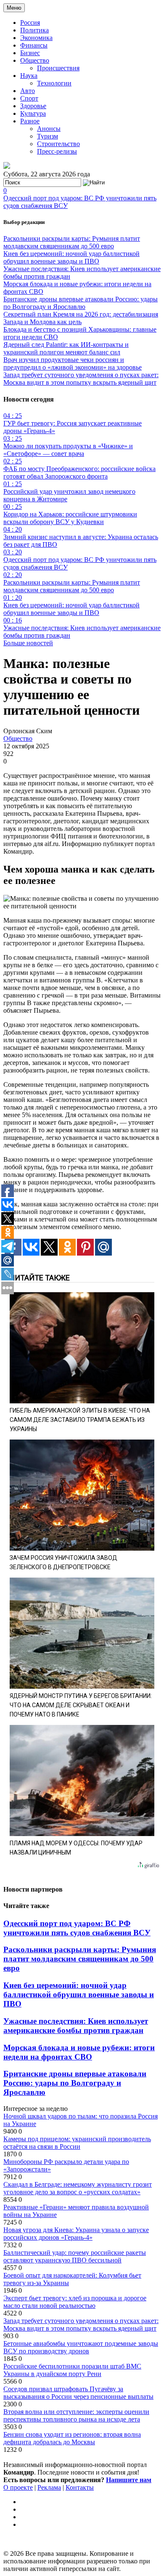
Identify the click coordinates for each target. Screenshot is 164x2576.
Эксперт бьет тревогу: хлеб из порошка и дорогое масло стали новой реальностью (75, 2302)
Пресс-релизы (57, 151)
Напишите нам (129, 2480)
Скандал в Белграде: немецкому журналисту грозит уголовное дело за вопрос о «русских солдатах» (78, 2188)
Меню (14, 8)
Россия (30, 23)
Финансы (34, 45)
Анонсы (49, 129)
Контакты (80, 2487)
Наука (29, 76)
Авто (28, 91)
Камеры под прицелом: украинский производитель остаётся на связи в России (77, 2143)
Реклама (49, 2487)
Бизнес (30, 53)
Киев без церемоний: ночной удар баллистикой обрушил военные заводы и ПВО (71, 257)
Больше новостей (28, 643)
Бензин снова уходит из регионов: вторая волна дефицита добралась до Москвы (72, 2438)
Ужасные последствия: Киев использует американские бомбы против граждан (76, 2026)
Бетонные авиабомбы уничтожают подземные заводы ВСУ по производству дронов (81, 2347)
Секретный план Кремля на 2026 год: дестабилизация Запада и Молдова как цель (81, 318)
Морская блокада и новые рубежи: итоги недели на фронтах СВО (79, 2052)
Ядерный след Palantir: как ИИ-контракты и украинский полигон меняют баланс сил (66, 348)
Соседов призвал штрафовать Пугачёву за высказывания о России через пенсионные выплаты (78, 2393)
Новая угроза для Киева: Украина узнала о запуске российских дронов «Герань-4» (76, 2234)
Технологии (54, 83)
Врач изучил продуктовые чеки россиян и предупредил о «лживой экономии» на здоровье (73, 363)
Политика (34, 30)
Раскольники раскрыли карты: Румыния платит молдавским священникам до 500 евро (72, 242)
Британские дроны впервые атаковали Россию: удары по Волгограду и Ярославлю (81, 303)
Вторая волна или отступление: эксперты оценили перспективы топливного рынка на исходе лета (76, 2415)
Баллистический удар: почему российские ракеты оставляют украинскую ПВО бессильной (75, 2256)
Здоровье (33, 106)
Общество (35, 60)
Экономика (36, 38)
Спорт (29, 98)
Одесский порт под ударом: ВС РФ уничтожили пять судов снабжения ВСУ (77, 1928)
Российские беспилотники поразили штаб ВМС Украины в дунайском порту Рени (72, 2370)
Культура (33, 113)
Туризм (48, 136)
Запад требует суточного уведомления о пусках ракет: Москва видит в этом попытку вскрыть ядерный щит (81, 379)
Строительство (58, 144)
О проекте (18, 2487)
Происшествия (58, 68)
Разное (30, 121)
